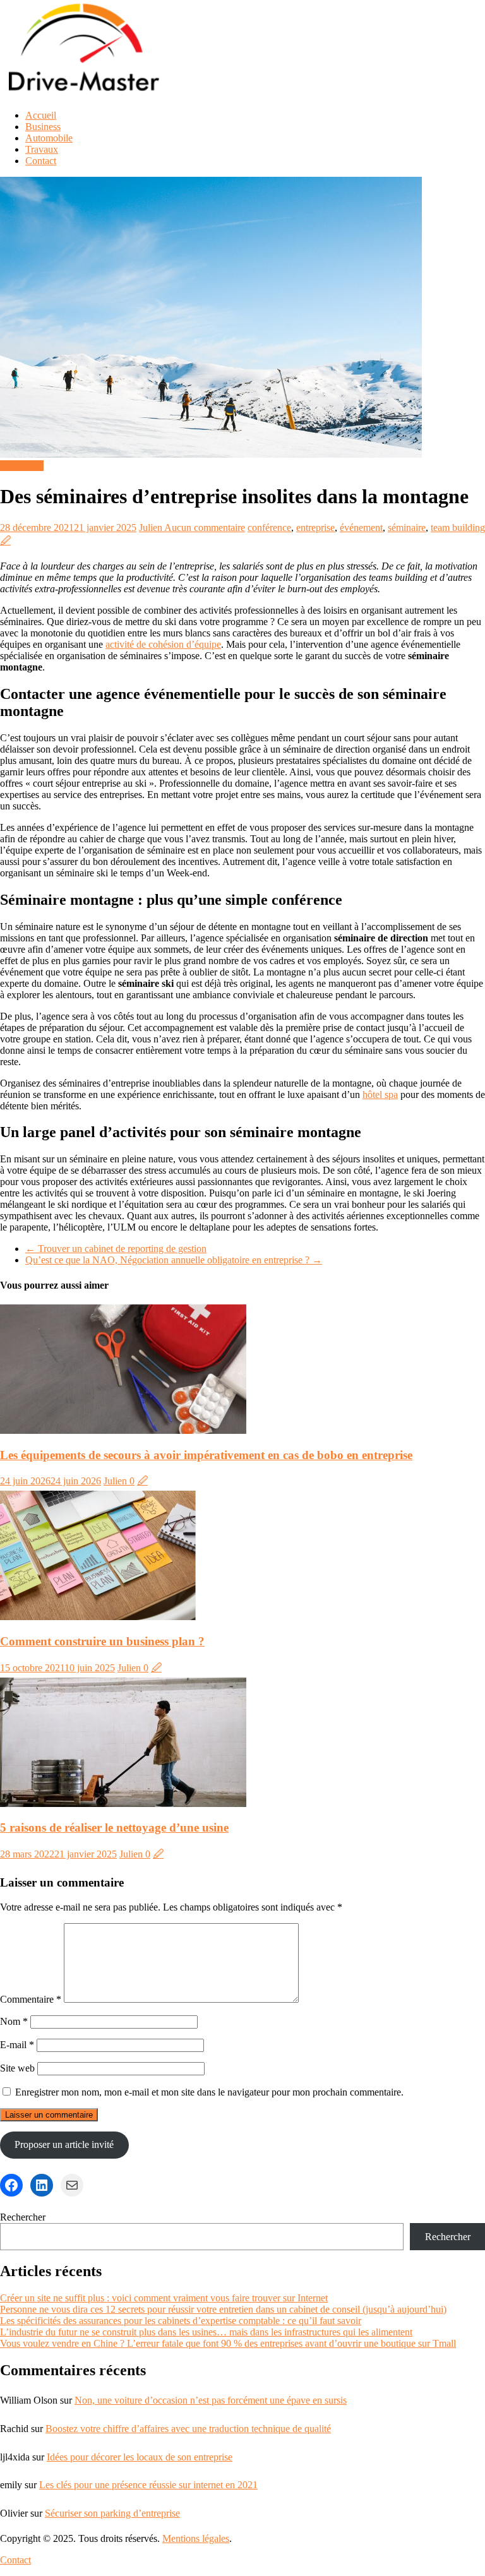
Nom (14, 2021)
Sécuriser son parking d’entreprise (112, 2513)
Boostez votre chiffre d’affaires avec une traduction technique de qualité (188, 2429)
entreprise (315, 528)
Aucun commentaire (205, 528)
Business (43, 127)
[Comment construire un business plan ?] (98, 1617)
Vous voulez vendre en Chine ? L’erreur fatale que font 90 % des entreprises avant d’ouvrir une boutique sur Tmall (228, 2343)
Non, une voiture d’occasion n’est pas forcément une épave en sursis (211, 2400)
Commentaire (31, 1999)
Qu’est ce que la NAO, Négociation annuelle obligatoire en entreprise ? (174, 1260)
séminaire (407, 528)
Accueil (41, 115)
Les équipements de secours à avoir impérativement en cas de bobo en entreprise (206, 1455)
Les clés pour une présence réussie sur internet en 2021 (148, 2485)
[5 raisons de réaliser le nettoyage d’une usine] (123, 1804)
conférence (269, 528)
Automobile (49, 138)
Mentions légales (196, 2538)
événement (361, 528)
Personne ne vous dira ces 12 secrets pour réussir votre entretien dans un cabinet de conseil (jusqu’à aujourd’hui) (223, 2309)
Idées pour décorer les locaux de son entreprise (140, 2457)
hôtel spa (380, 1094)
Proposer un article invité (64, 2144)
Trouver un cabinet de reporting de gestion (116, 1249)
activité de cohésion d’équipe (163, 644)
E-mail (17, 2045)
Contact (41, 161)
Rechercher (23, 2217)
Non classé (22, 466)
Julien (152, 528)
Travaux (42, 149)
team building (458, 528)
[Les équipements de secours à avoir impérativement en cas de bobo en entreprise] (123, 1430)
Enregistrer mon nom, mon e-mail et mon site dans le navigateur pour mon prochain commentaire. (209, 2092)
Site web (17, 2068)
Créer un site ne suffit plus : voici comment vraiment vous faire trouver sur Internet (164, 2298)
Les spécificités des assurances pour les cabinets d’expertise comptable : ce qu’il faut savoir (181, 2321)
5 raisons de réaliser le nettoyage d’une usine (114, 1828)
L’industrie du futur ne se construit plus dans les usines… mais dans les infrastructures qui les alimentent (206, 2332)
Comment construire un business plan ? (102, 1641)
